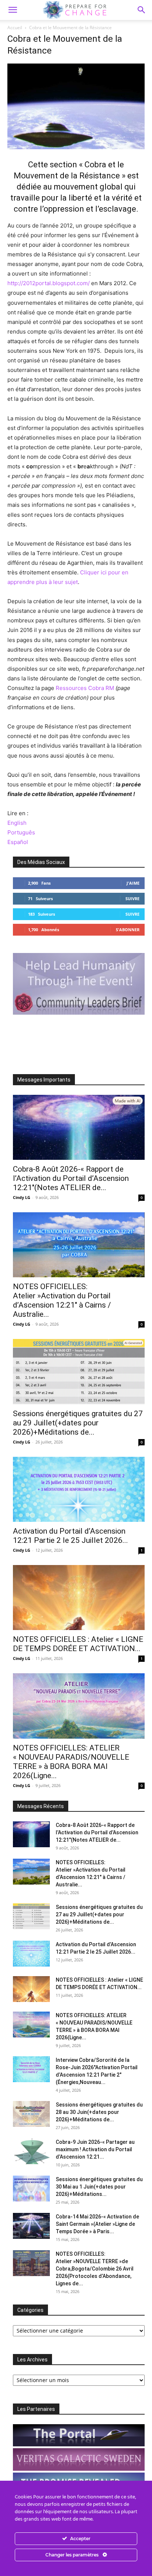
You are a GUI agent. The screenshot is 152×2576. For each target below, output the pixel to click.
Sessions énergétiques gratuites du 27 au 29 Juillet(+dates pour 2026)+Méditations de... (78, 1423)
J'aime (133, 883)
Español (18, 842)
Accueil (15, 28)
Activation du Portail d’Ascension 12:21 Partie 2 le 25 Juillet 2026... (70, 1536)
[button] (142, 10)
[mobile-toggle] (13, 10)
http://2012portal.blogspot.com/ (49, 283)
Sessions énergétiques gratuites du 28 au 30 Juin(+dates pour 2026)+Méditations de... (99, 2112)
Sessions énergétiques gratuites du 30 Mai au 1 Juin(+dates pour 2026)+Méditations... (99, 2187)
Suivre (132, 898)
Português (21, 832)
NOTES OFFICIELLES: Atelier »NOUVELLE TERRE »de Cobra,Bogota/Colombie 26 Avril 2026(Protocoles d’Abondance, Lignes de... (95, 2269)
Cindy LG (22, 1197)
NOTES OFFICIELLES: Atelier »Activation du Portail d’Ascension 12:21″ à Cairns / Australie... (62, 1300)
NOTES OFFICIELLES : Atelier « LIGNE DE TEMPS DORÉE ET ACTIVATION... (78, 1644)
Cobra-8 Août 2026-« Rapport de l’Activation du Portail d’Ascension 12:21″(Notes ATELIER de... (71, 1178)
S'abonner (128, 930)
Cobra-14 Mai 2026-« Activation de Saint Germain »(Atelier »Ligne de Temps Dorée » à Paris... (97, 2224)
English (17, 823)
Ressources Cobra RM (85, 688)
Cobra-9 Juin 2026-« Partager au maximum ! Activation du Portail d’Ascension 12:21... (95, 2149)
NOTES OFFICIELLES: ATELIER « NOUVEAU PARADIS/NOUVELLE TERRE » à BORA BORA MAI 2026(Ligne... (71, 1762)
